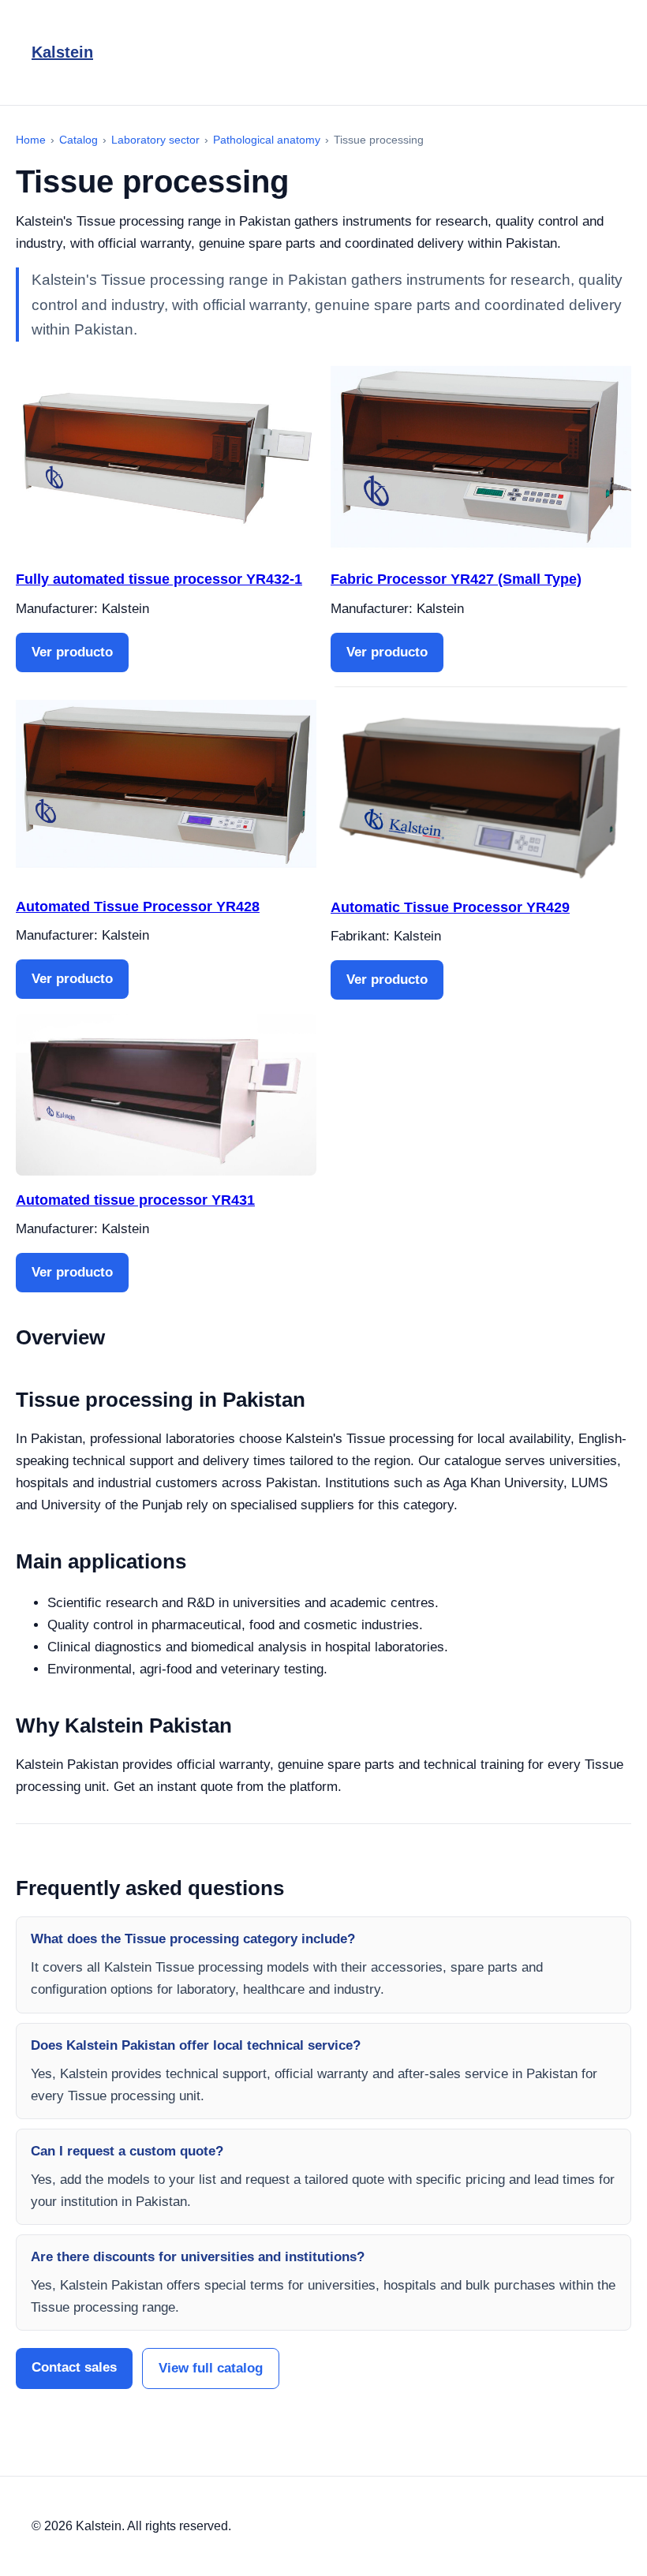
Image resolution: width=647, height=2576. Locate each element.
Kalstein (62, 52)
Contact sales (74, 2367)
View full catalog (211, 2368)
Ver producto (72, 652)
